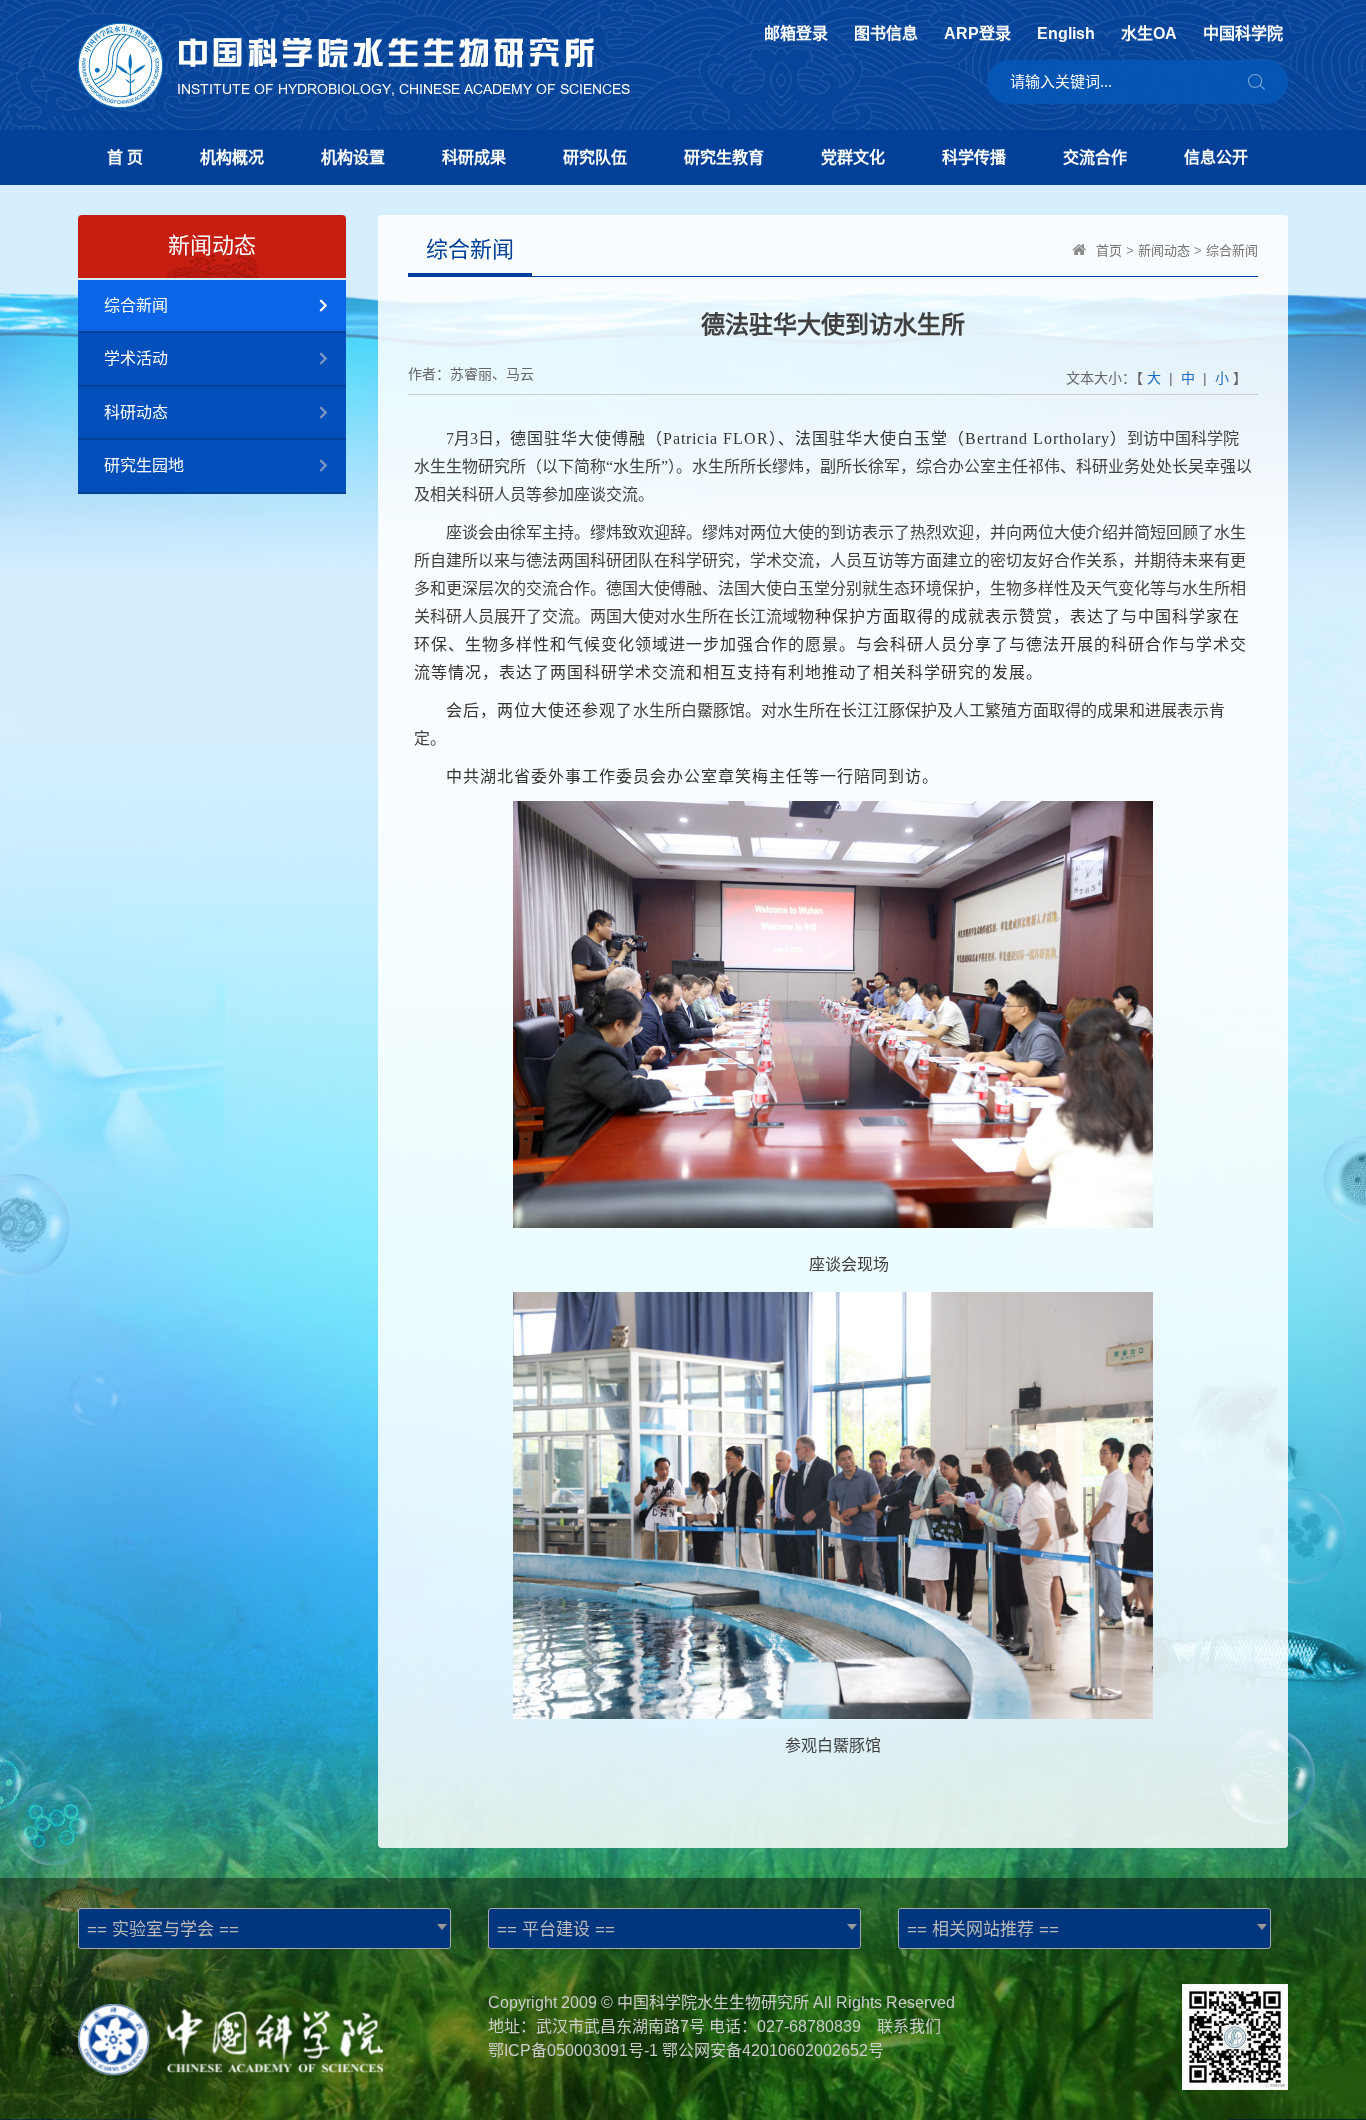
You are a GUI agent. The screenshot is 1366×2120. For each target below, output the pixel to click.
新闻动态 (1164, 250)
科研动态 (136, 412)
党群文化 (853, 157)
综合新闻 (136, 305)
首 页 (125, 157)
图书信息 (886, 34)
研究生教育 (724, 157)
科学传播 (974, 157)
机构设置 (353, 157)
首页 (1109, 250)
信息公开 (1216, 157)
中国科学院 (1243, 34)
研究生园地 (144, 465)
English (1066, 34)
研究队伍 (595, 157)
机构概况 (232, 157)
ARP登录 (977, 34)
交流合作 (1095, 157)
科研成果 (474, 157)
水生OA (1149, 34)
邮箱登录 (796, 34)
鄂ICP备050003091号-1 (573, 2050)
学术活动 (136, 358)
